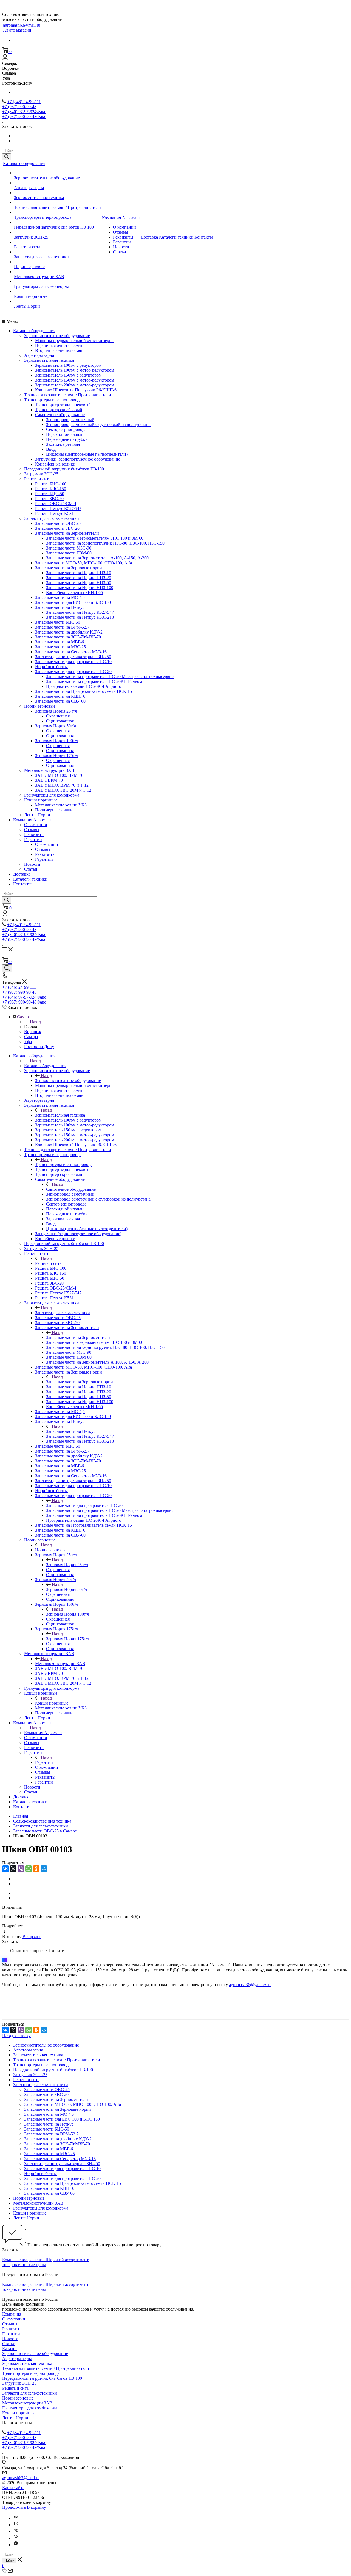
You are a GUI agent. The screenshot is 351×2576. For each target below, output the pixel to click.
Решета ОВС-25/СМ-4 (56, 504)
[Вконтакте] (16, 2518)
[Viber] (21, 1869)
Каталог (10, 2349)
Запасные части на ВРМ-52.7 (62, 627)
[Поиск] (7, 968)
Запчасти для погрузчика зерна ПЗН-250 (73, 657)
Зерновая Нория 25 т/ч (56, 711)
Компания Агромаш (121, 218)
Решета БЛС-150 (51, 489)
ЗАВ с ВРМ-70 (49, 780)
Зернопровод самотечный (70, 420)
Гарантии (122, 242)
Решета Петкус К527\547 (58, 508)
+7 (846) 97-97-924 (24, 112)
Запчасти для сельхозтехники (41, 257)
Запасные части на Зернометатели (67, 533)
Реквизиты (123, 237)
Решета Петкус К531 (54, 513)
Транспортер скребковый (59, 410)
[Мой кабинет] (5, 58)
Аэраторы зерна (29, 188)
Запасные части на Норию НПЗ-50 (79, 583)
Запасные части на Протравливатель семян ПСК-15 (83, 691)
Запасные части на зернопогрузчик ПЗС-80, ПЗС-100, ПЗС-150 (105, 543)
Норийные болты (51, 667)
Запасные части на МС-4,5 (60, 597)
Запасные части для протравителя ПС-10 (73, 662)
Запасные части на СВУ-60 (60, 701)
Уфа (28, 1042)
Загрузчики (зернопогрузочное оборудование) (78, 459)
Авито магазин (17, 30)
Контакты (204, 237)
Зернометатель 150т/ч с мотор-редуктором (75, 380)
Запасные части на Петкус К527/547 (80, 612)
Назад (35, 1022)
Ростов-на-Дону (39, 1046)
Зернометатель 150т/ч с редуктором (68, 375)
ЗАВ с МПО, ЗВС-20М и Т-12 (63, 790)
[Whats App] (16, 2545)
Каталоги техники (176, 237)
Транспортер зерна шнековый (63, 405)
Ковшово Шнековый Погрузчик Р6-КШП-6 (76, 390)
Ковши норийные (31, 296)
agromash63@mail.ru (22, 25)
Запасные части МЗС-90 (69, 548)
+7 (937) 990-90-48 (19, 107)
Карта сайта (13, 2487)
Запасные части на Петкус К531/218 (80, 617)
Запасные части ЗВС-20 (57, 528)
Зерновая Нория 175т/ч (57, 756)
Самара (31, 1037)
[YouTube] (16, 2525)
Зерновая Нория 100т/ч (57, 741)
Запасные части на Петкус (60, 607)
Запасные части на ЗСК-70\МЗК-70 (68, 637)
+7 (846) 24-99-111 (24, 102)
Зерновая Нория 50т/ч (56, 726)
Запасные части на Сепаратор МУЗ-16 (71, 652)
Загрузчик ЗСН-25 (31, 237)
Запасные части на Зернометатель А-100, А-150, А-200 (97, 558)
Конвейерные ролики (55, 464)
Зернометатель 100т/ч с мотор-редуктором (75, 370)
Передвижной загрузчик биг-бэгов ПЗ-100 (54, 227)
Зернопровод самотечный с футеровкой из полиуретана (98, 424)
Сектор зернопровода (66, 429)
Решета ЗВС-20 (49, 499)
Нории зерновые (30, 267)
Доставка (149, 237)
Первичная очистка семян (59, 345)
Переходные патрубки (67, 439)
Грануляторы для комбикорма (42, 286)
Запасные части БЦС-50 (58, 622)
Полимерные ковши (54, 810)
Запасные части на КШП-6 (60, 696)
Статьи (120, 252)
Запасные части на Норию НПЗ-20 (79, 578)
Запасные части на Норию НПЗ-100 (80, 588)
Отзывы (121, 232)
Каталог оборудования (24, 163)
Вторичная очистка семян (59, 350)
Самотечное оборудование (60, 415)
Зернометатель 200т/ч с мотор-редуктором (75, 385)
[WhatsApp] (29, 1869)
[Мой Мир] (44, 1869)
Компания (12, 2314)
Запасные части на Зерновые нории (69, 568)
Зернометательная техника (39, 197)
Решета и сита (27, 247)
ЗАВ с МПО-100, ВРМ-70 (59, 775)
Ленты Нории (27, 306)
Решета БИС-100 (51, 484)
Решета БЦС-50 (50, 494)
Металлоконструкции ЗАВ (39, 277)
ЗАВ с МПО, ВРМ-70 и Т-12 (62, 785)
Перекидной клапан (65, 434)
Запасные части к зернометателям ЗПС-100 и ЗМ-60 (95, 538)
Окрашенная (58, 716)
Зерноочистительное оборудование (47, 178)
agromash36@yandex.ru (250, 1985)
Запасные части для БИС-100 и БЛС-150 (73, 602)
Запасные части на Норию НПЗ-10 (79, 573)
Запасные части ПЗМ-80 (69, 553)
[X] (13, 1869)
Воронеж (33, 1032)
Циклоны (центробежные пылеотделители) (87, 454)
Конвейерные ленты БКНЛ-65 (74, 592)
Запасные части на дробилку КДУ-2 (69, 632)
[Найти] (7, 157)
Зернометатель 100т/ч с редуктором (68, 365)
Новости (121, 247)
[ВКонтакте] (5, 1869)
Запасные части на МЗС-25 (60, 647)
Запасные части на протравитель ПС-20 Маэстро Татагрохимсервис (110, 676)
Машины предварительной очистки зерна (74, 340)
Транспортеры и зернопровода (43, 217)
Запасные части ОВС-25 (58, 523)
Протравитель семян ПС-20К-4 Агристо (84, 686)
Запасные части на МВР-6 (60, 642)
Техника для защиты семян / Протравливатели (57, 207)
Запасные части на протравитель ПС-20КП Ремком (94, 681)
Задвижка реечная (63, 444)
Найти (9, 2560)
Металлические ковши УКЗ (61, 805)
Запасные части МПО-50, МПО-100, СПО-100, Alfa (83, 563)
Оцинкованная (60, 721)
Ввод (51, 449)
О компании (124, 227)
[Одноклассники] (36, 1869)
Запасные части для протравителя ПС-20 (73, 672)
